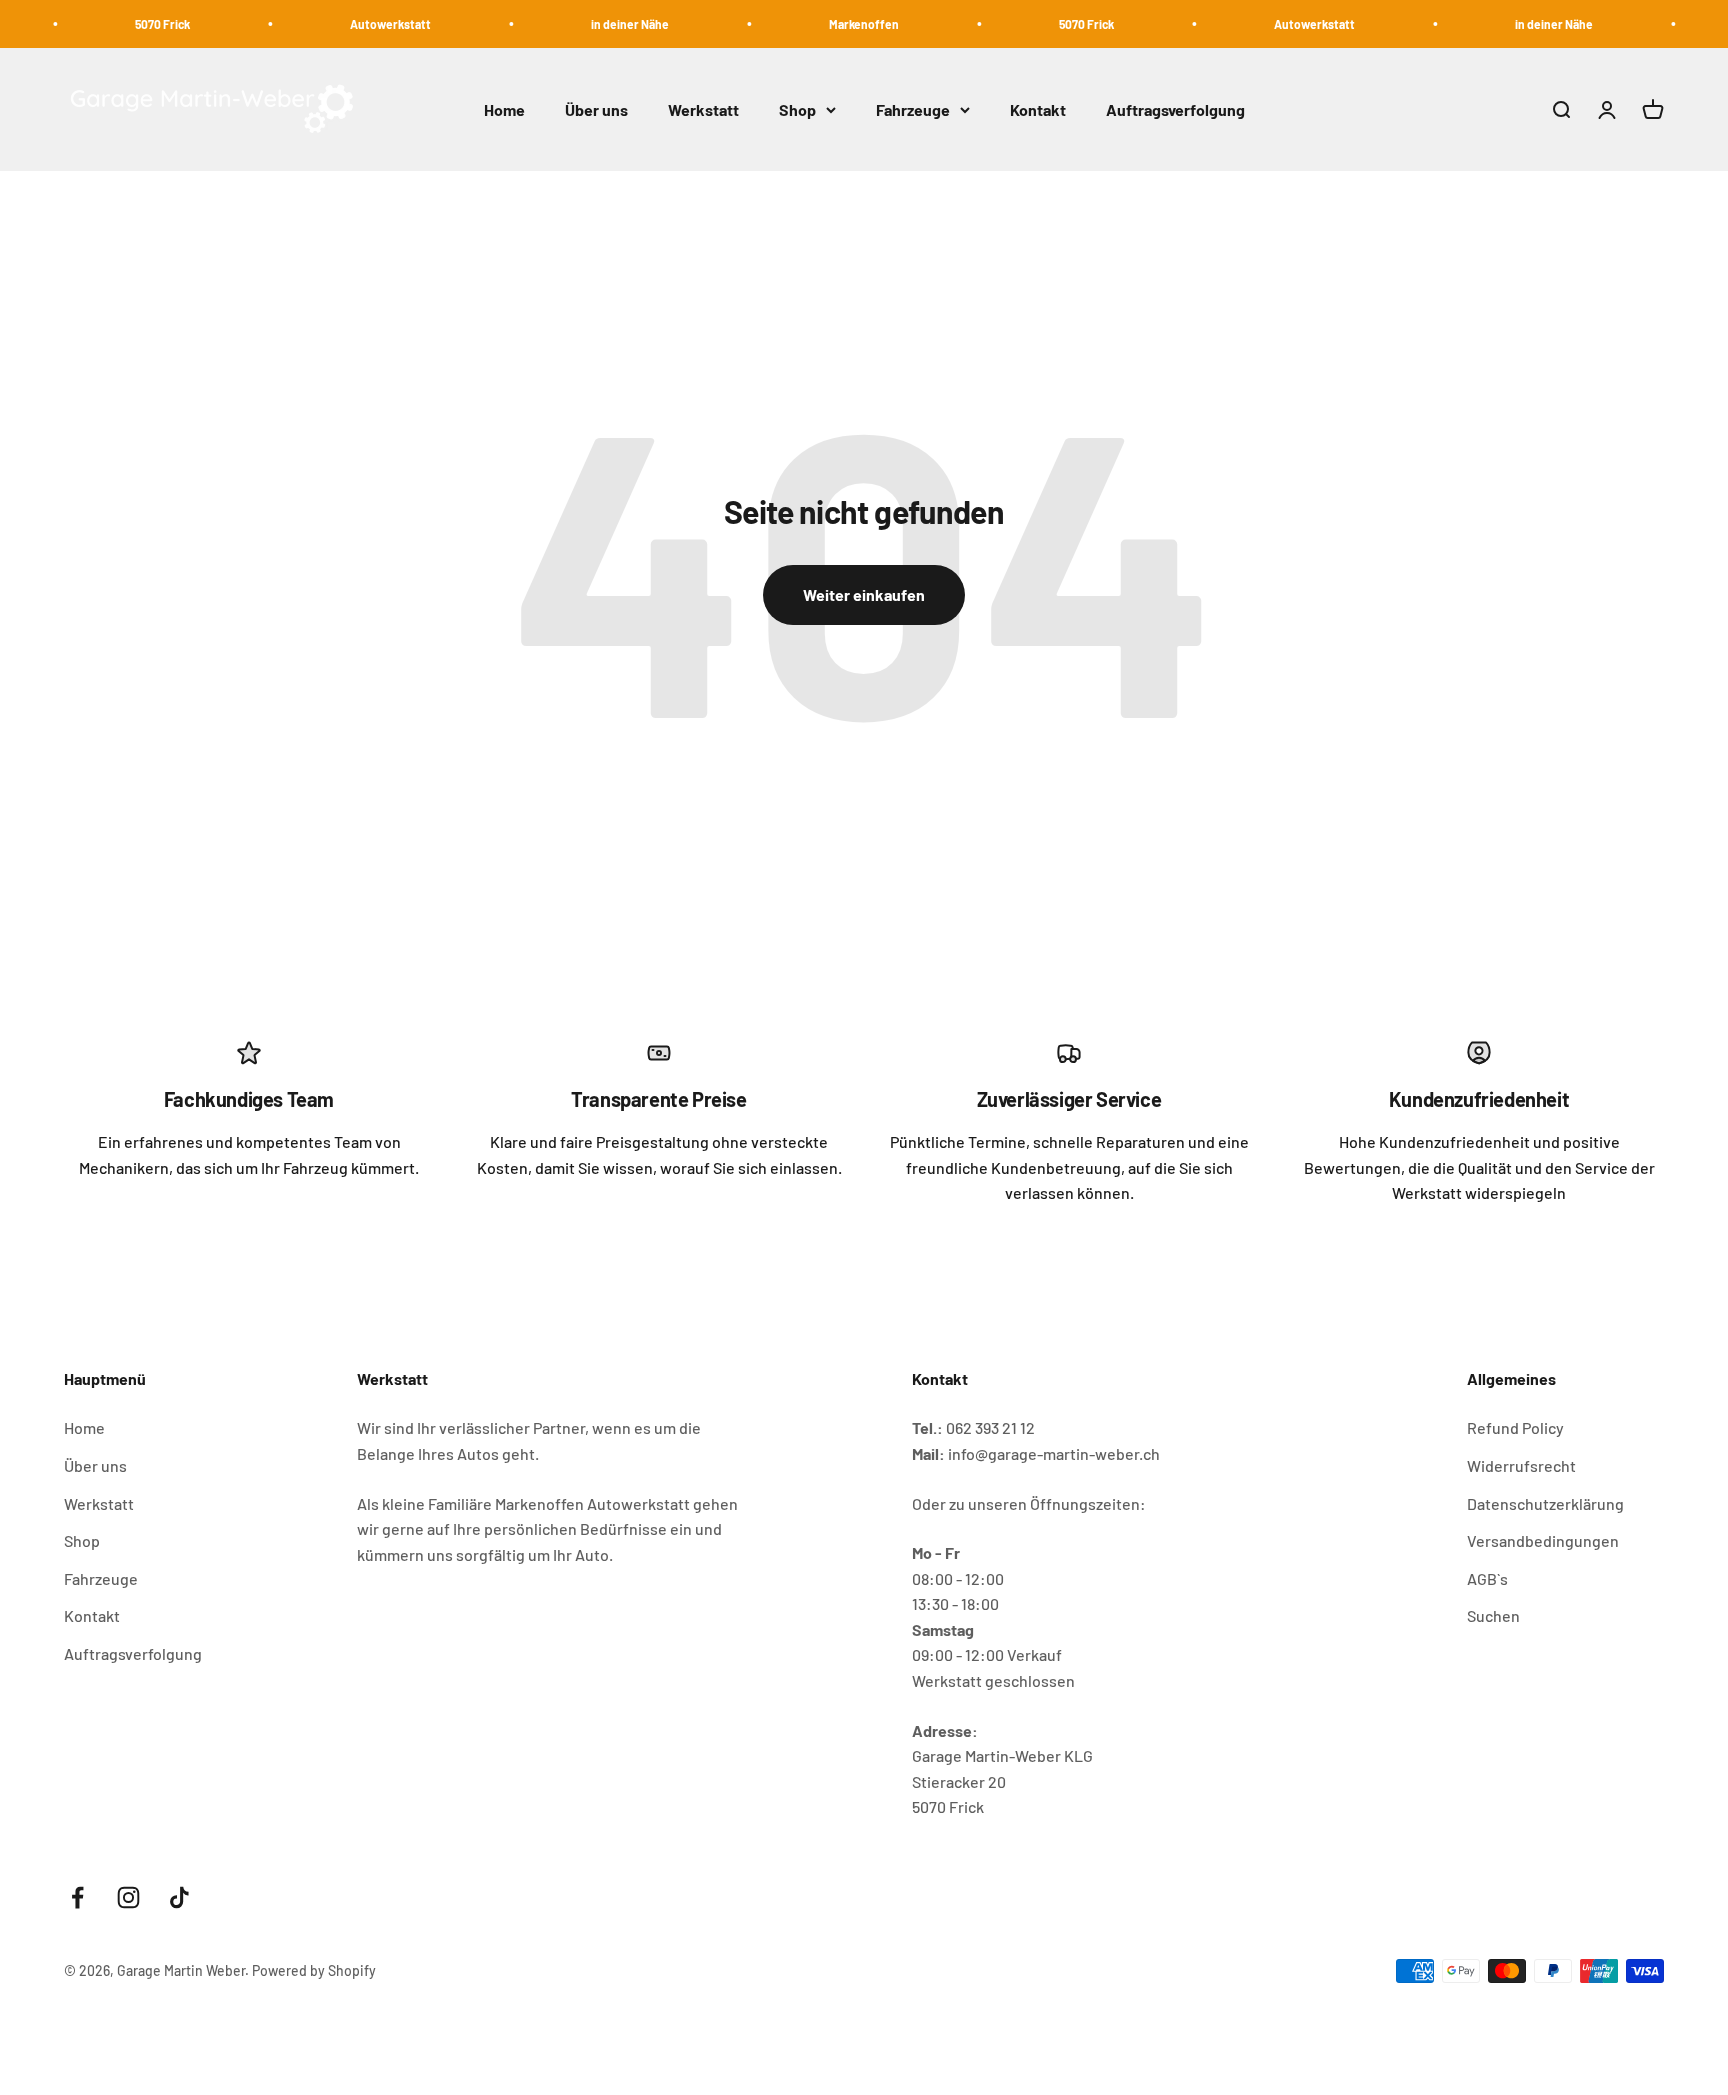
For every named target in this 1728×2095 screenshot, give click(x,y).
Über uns (596, 109)
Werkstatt (703, 109)
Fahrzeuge (913, 109)
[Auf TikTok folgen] (179, 1897)
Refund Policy (1515, 1427)
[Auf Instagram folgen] (128, 1897)
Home (504, 109)
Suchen (1493, 1615)
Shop (797, 109)
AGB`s (1487, 1578)
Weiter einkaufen (864, 594)
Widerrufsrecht (1521, 1465)
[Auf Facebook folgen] (77, 1897)
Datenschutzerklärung (1545, 1503)
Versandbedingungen (1543, 1540)
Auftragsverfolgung (1175, 109)
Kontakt (1038, 109)
